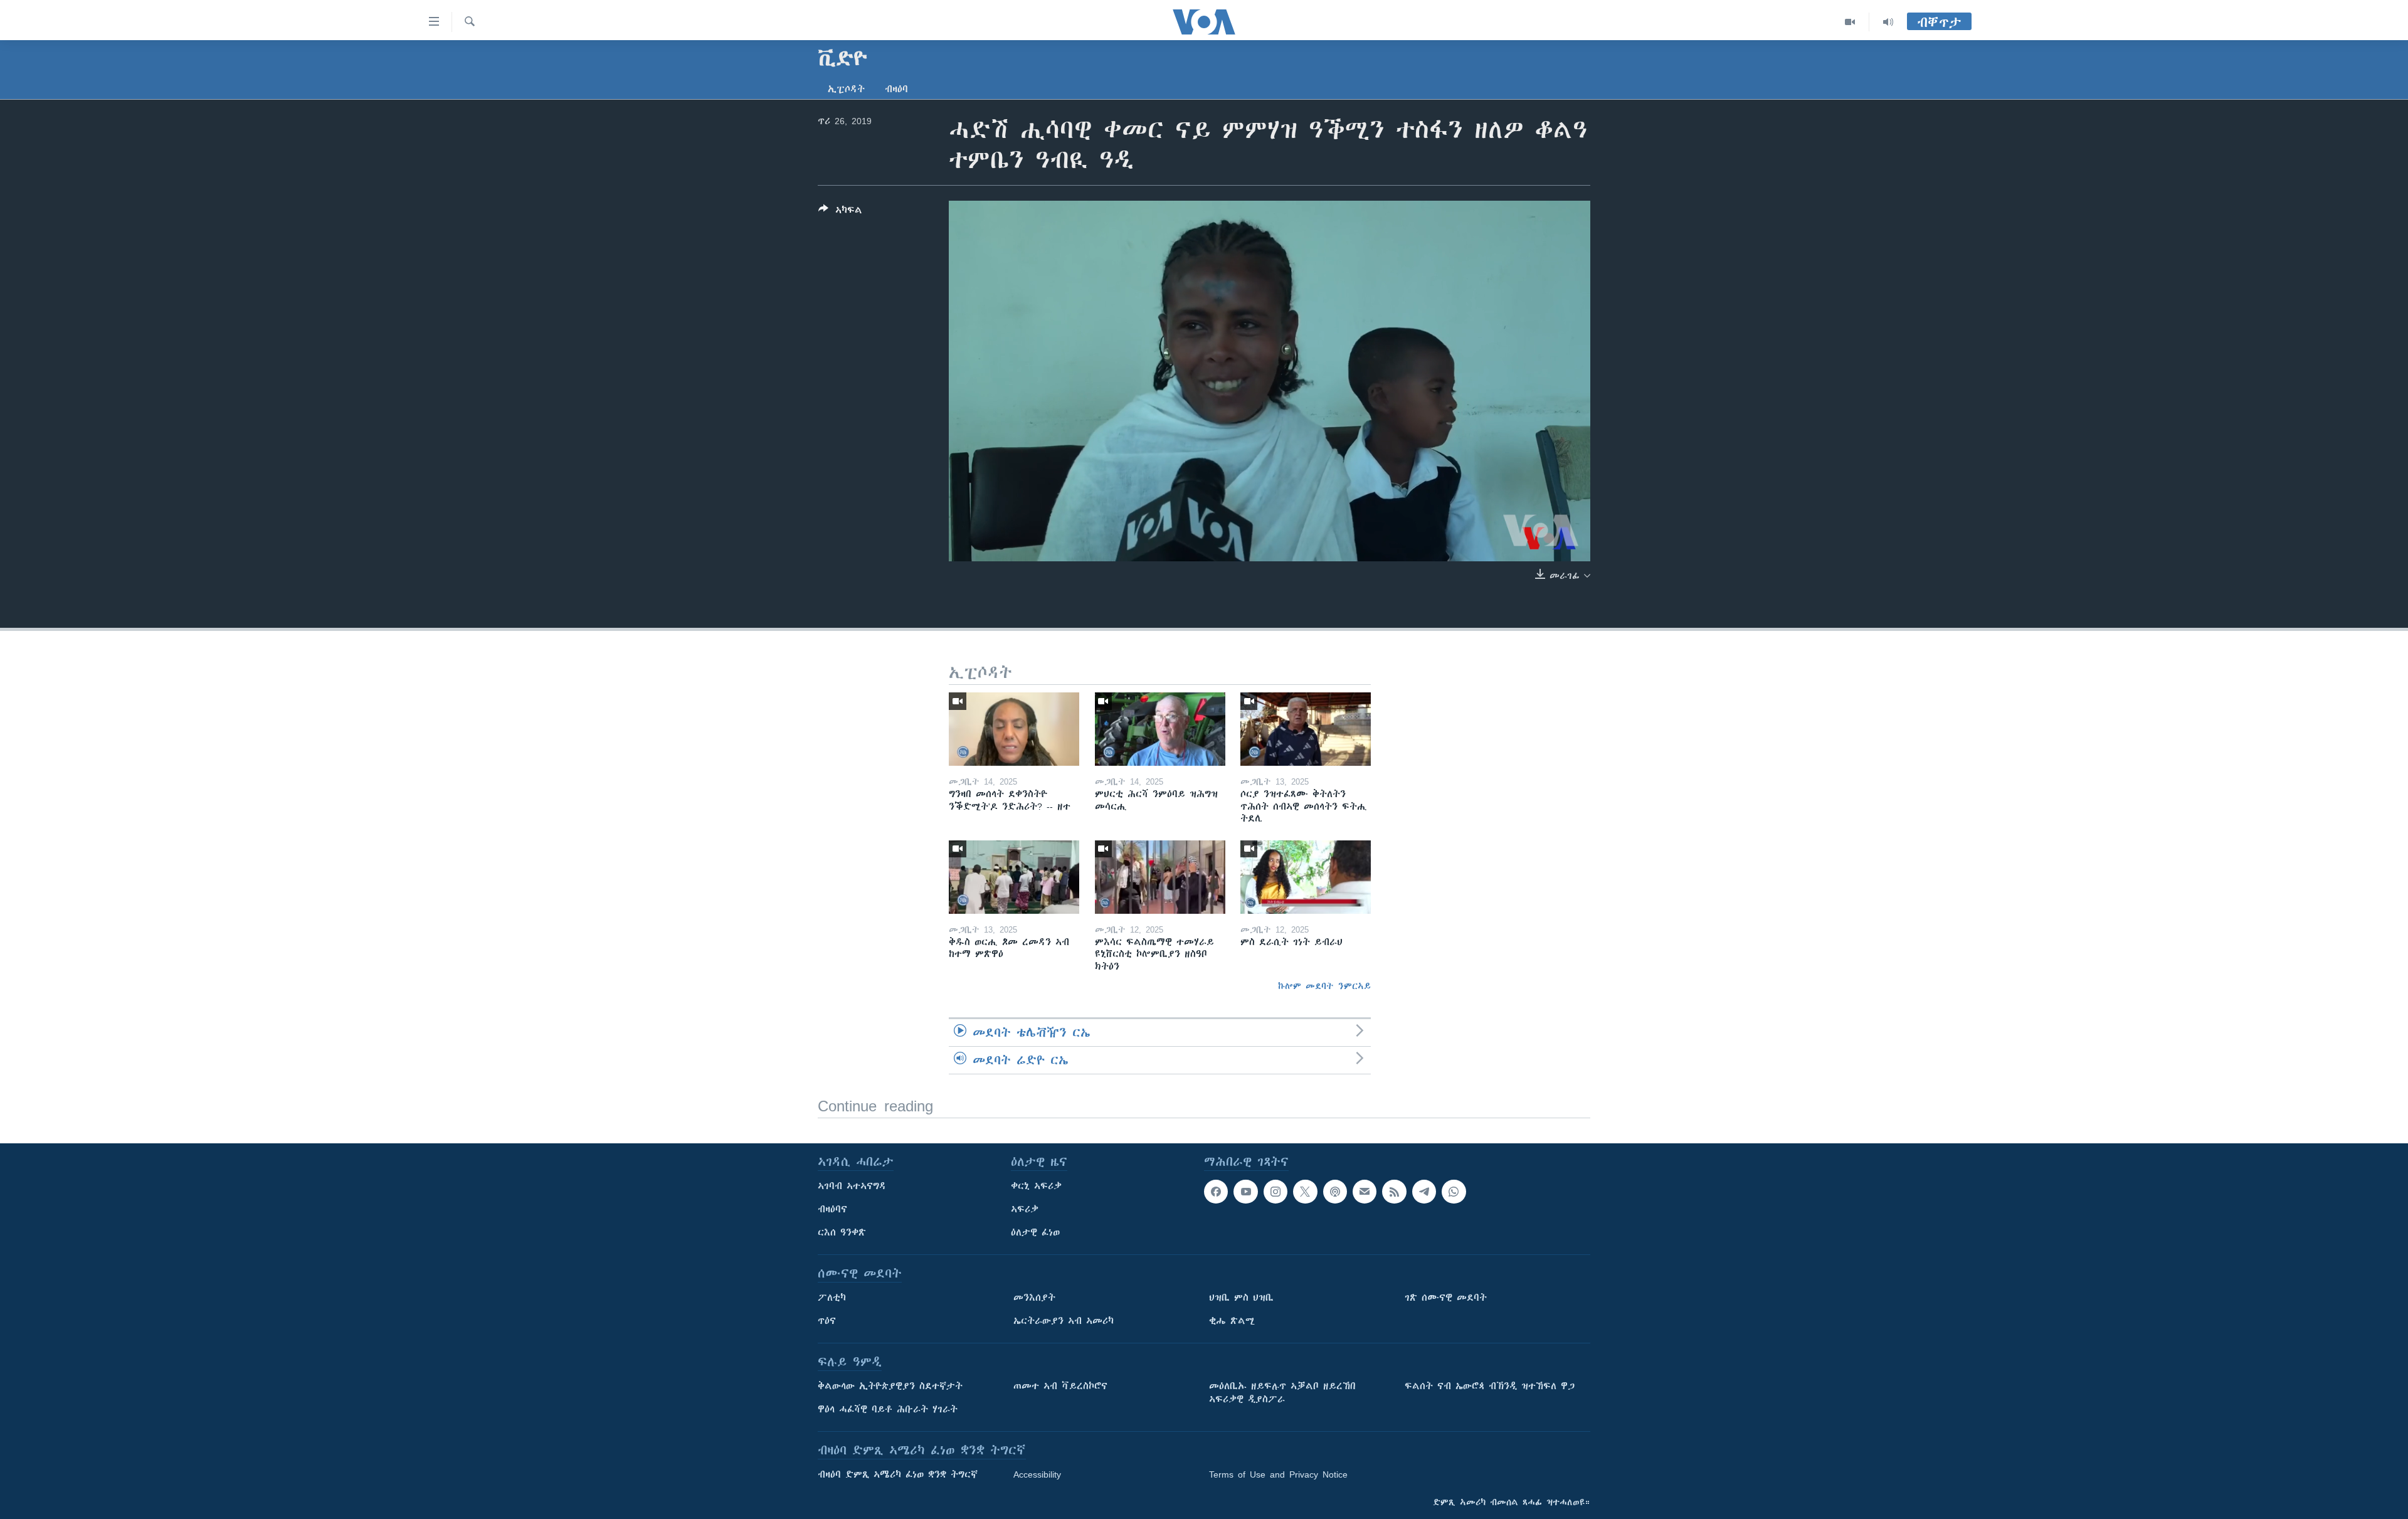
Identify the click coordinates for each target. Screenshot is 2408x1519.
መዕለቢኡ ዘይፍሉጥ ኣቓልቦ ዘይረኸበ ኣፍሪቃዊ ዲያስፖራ (1282, 1393)
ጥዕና (827, 1321)
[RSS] (1394, 1192)
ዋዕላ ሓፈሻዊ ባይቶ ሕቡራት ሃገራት (888, 1409)
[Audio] (1888, 22)
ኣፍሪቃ (1025, 1209)
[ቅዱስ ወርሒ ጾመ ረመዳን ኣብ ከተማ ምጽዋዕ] (1014, 877)
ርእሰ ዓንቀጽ (842, 1232)
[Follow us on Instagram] (1275, 1192)
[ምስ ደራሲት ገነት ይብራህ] (1306, 877)
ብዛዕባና (832, 1209)
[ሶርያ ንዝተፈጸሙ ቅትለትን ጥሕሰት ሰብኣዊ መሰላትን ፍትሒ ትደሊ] (1306, 729)
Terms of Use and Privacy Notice (1278, 1474)
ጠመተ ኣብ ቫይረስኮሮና (1060, 1386)
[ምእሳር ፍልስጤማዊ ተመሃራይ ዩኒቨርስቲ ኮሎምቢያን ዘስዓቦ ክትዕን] (1160, 877)
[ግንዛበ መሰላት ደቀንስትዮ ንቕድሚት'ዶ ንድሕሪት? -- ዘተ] (1014, 729)
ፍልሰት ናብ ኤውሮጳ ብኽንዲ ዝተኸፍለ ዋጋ (1490, 1386)
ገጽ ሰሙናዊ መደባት (1446, 1298)
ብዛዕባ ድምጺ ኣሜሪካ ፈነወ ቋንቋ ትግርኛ (898, 1474)
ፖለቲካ (832, 1298)
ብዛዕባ (896, 89)
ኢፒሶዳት (846, 89)
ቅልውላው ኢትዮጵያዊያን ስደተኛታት (890, 1386)
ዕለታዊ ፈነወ (1035, 1232)
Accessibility (1037, 1474)
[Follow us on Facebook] (1216, 1192)
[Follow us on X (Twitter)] (1305, 1192)
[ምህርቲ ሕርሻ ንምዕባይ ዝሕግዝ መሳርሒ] (1160, 729)
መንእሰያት (1034, 1298)
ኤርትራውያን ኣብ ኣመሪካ (1064, 1321)
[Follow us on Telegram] (1424, 1192)
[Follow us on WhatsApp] (1454, 1192)
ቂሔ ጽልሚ (1232, 1321)
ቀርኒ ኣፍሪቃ (1036, 1186)
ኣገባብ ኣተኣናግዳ (852, 1186)
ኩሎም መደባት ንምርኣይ (1324, 986)
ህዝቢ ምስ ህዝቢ (1241, 1298)
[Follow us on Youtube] (1245, 1192)
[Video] (1850, 22)
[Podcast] (1335, 1192)
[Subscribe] (1365, 1192)
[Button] (840, 212)
